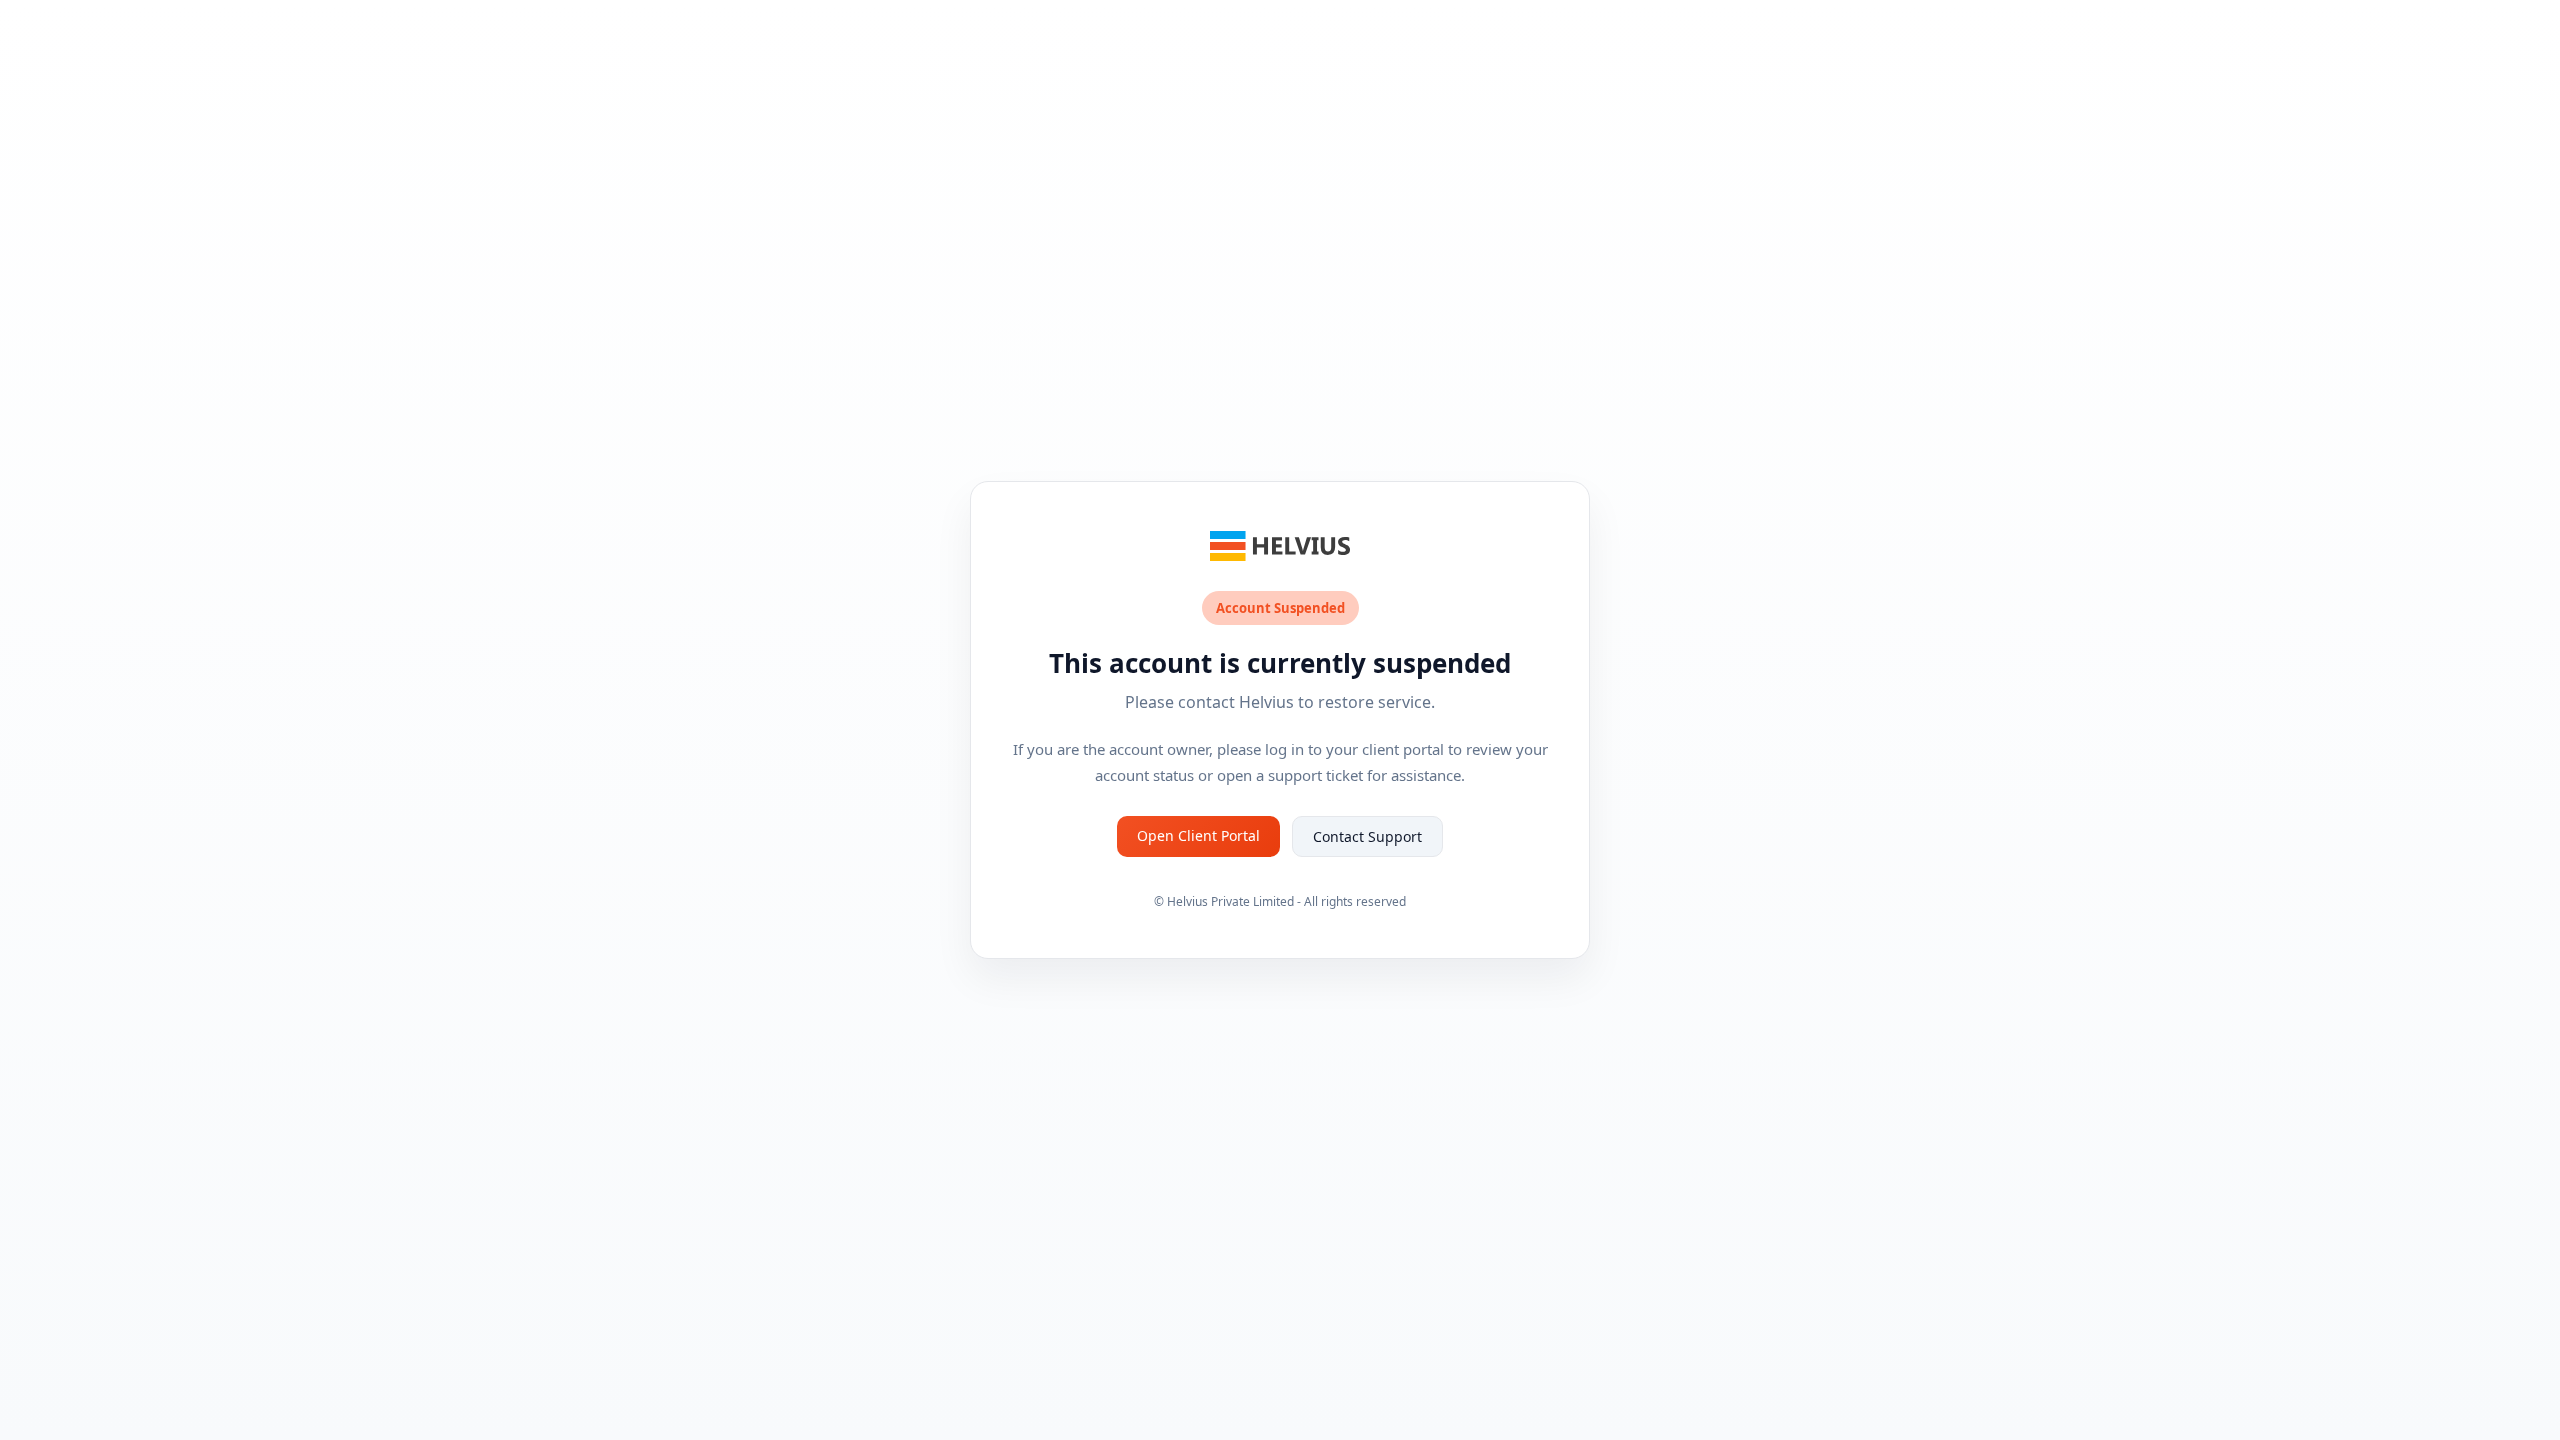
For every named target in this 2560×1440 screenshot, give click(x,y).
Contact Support (1367, 836)
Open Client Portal (1198, 835)
